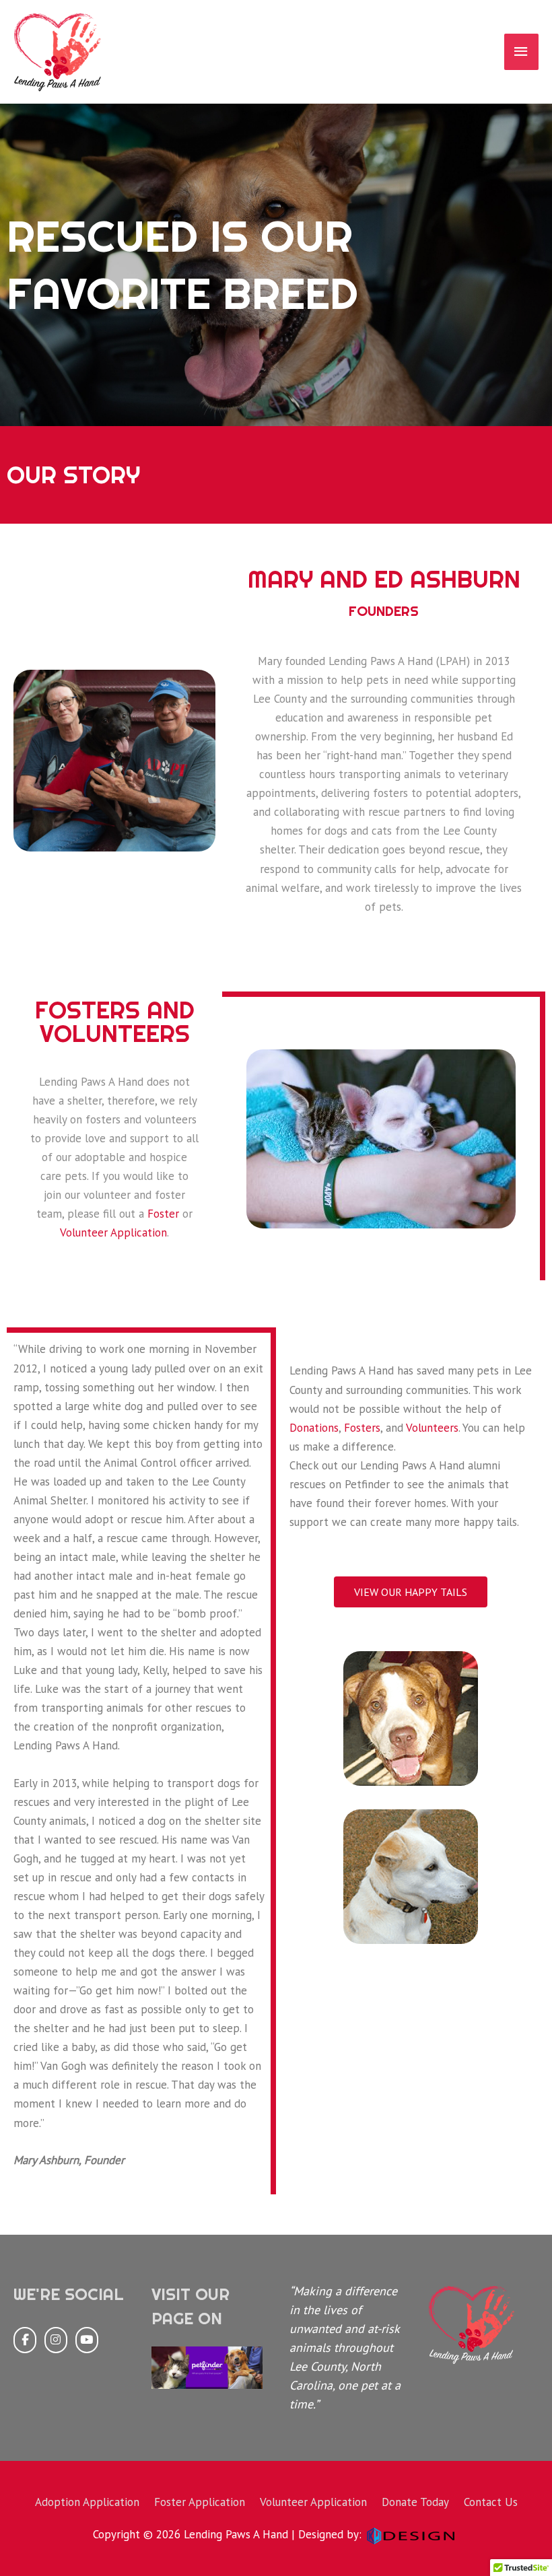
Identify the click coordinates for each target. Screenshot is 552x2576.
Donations (314, 1428)
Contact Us (491, 2502)
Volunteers (432, 1428)
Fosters (362, 1428)
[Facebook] (25, 2340)
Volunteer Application (113, 1232)
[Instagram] (56, 2340)
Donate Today (415, 2502)
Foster (163, 1214)
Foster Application (200, 2502)
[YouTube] (87, 2340)
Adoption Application (87, 2502)
